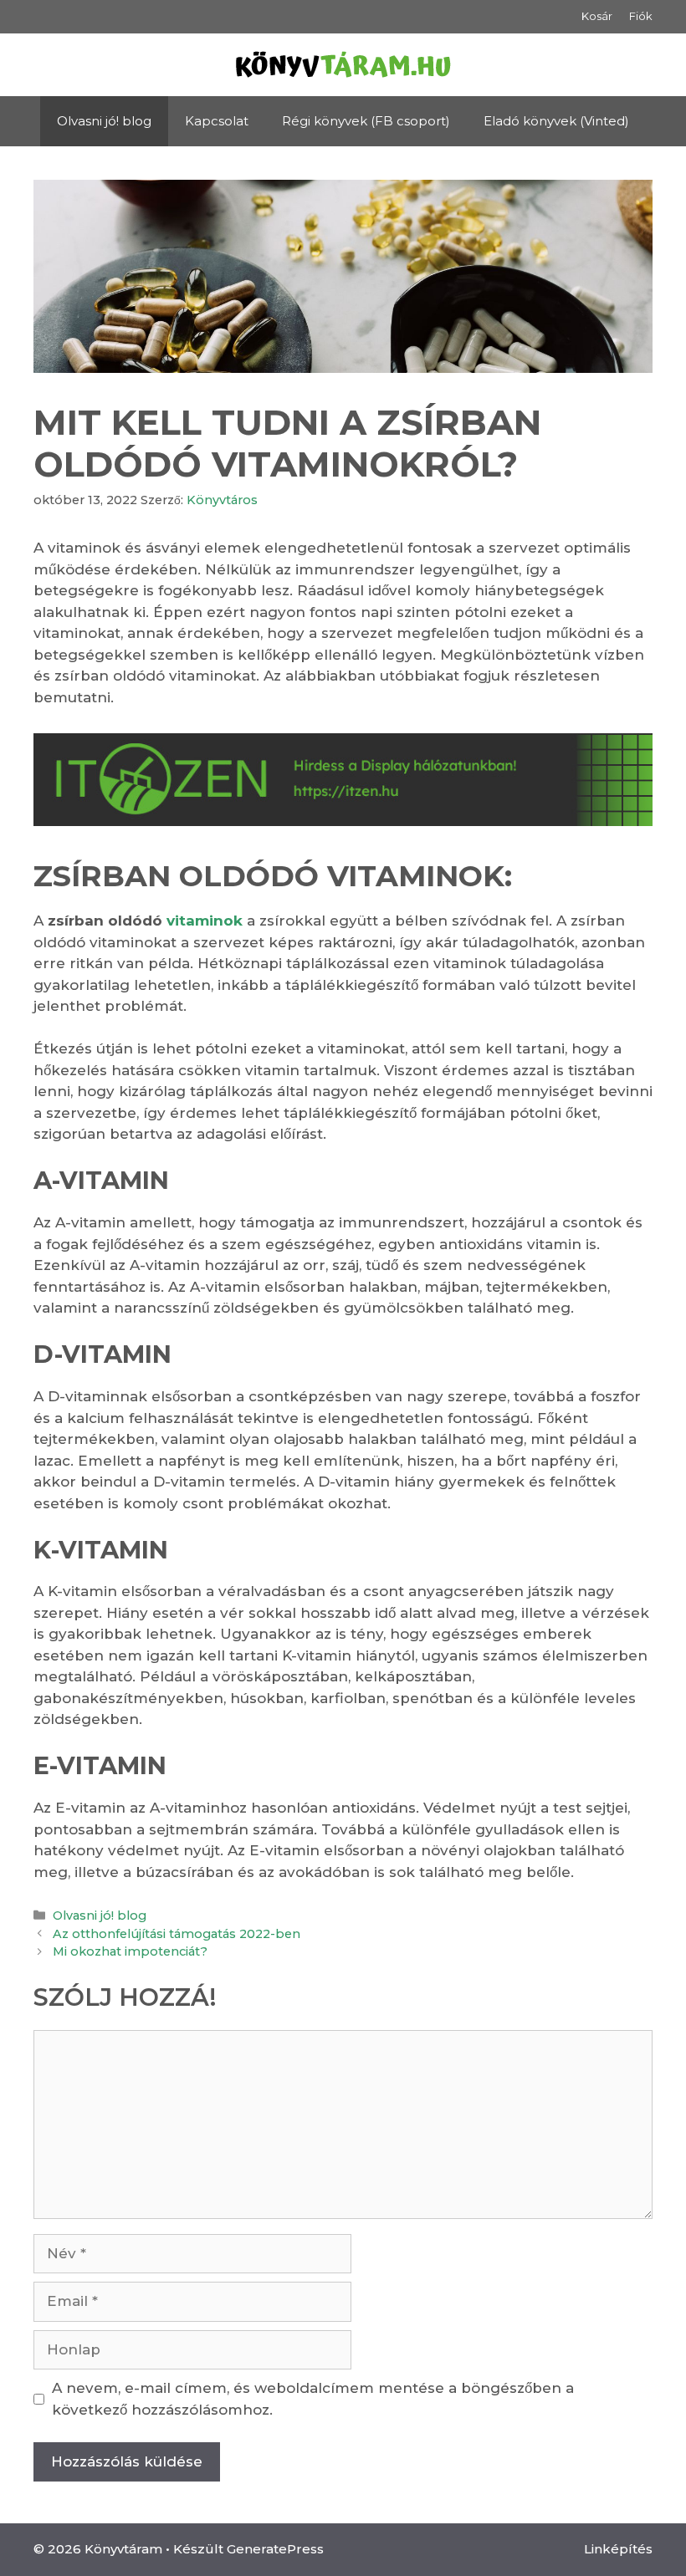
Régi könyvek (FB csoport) (366, 121)
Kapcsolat (217, 121)
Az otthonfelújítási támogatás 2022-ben (177, 1934)
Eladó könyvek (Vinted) (556, 121)
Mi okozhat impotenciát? (130, 1951)
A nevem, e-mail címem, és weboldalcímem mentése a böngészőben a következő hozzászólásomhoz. (313, 2399)
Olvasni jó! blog (104, 121)
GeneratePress (275, 2549)
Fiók (641, 16)
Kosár (597, 16)
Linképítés (618, 2549)
